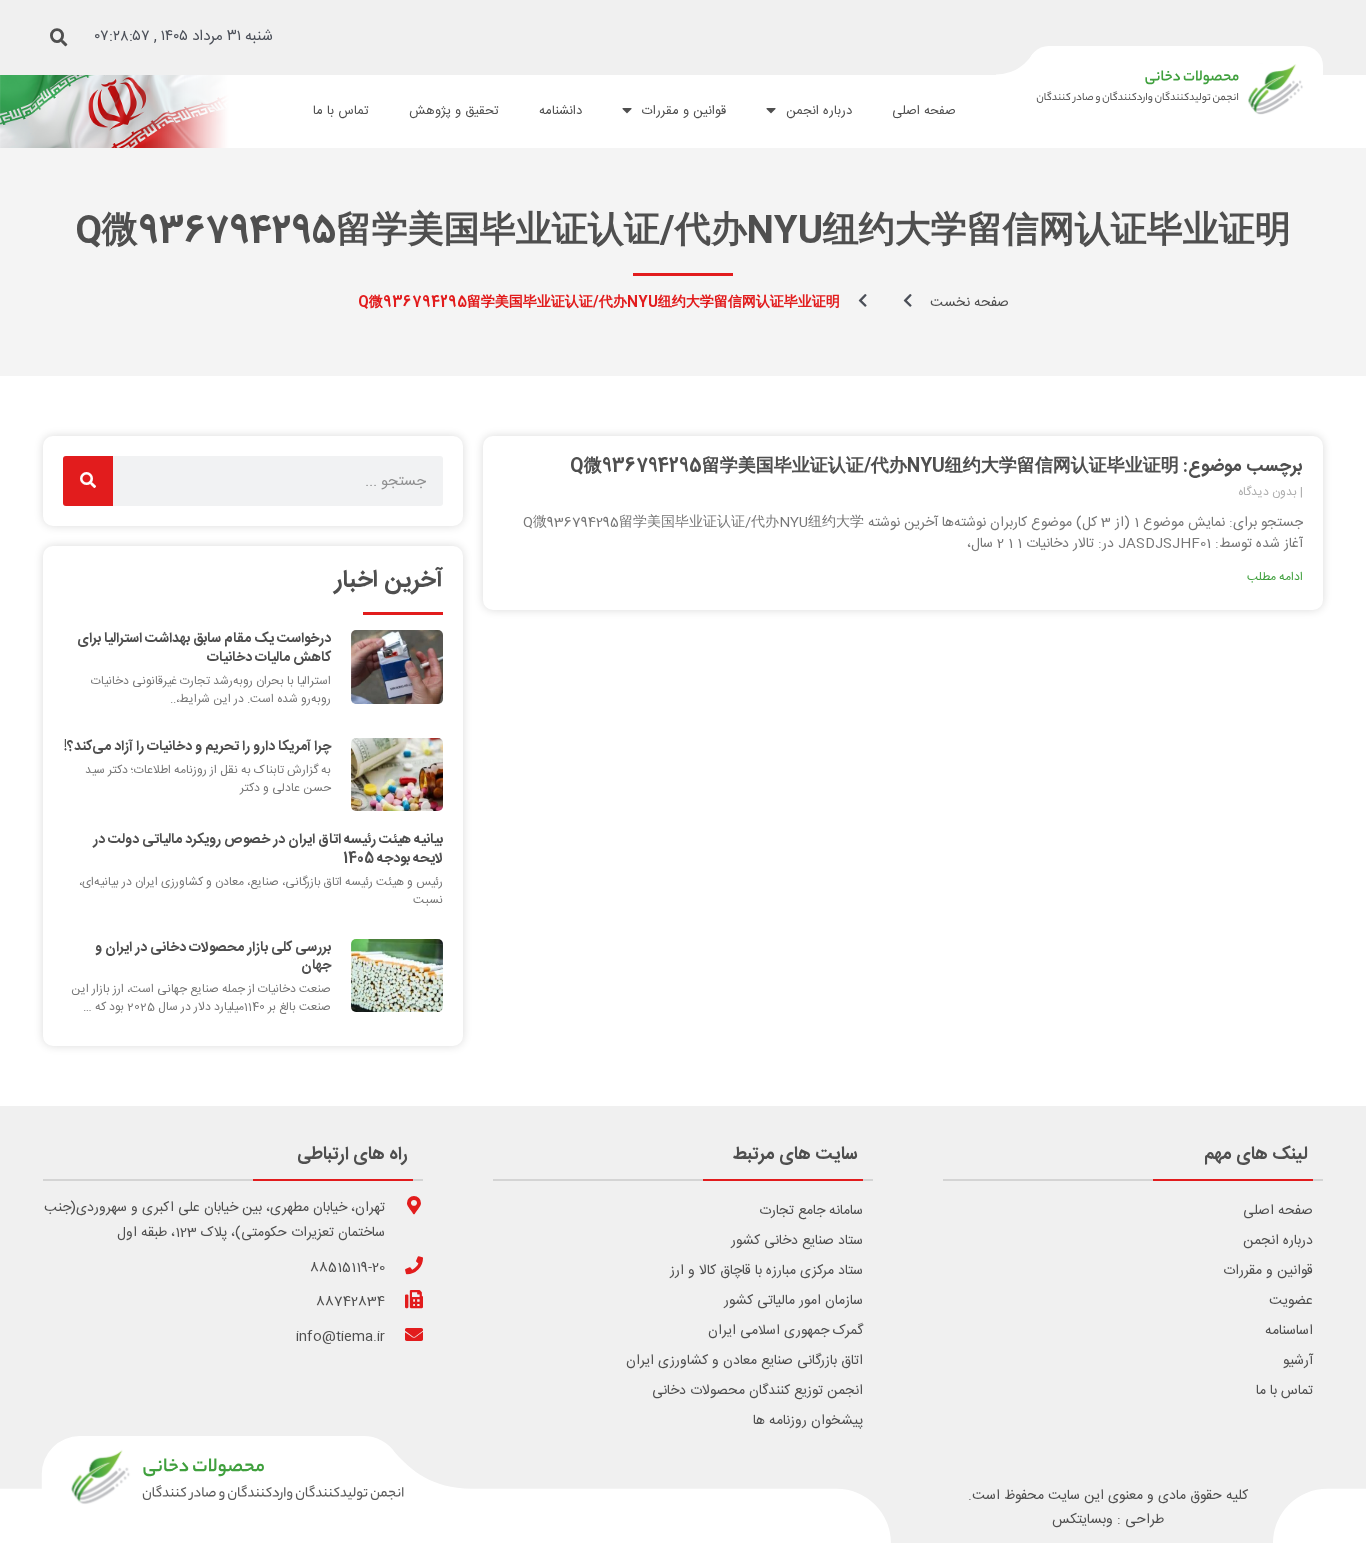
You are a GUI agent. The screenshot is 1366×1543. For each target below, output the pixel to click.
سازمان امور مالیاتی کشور (793, 1301)
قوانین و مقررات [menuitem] (684, 111)
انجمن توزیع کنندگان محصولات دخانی (757, 1391)
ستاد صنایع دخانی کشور (797, 1241)
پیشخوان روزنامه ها (808, 1421)
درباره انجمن (1278, 1241)
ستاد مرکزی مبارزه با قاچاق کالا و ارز (766, 1271)
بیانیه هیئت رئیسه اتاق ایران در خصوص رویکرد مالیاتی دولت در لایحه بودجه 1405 (268, 849)
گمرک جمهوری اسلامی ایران (785, 1331)
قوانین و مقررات (1268, 1271)
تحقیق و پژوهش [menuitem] (454, 111)
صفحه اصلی (1278, 1211)
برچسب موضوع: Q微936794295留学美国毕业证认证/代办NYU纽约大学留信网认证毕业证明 (936, 467)
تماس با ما (1284, 1391)
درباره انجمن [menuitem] (819, 111)
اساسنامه (1289, 1331)
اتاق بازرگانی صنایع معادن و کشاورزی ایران (744, 1361)
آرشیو (1298, 1361)
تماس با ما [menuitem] (341, 111)
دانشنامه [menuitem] (560, 111)
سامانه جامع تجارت (811, 1211)
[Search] (88, 481)
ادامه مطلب (1275, 577)
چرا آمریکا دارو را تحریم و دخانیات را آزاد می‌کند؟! (197, 747)
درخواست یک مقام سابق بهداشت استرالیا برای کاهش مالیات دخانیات (204, 648)
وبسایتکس (1082, 1520)
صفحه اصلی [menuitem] (924, 111)
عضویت (1291, 1301)
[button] (59, 38)
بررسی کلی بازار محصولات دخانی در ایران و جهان (213, 957)
